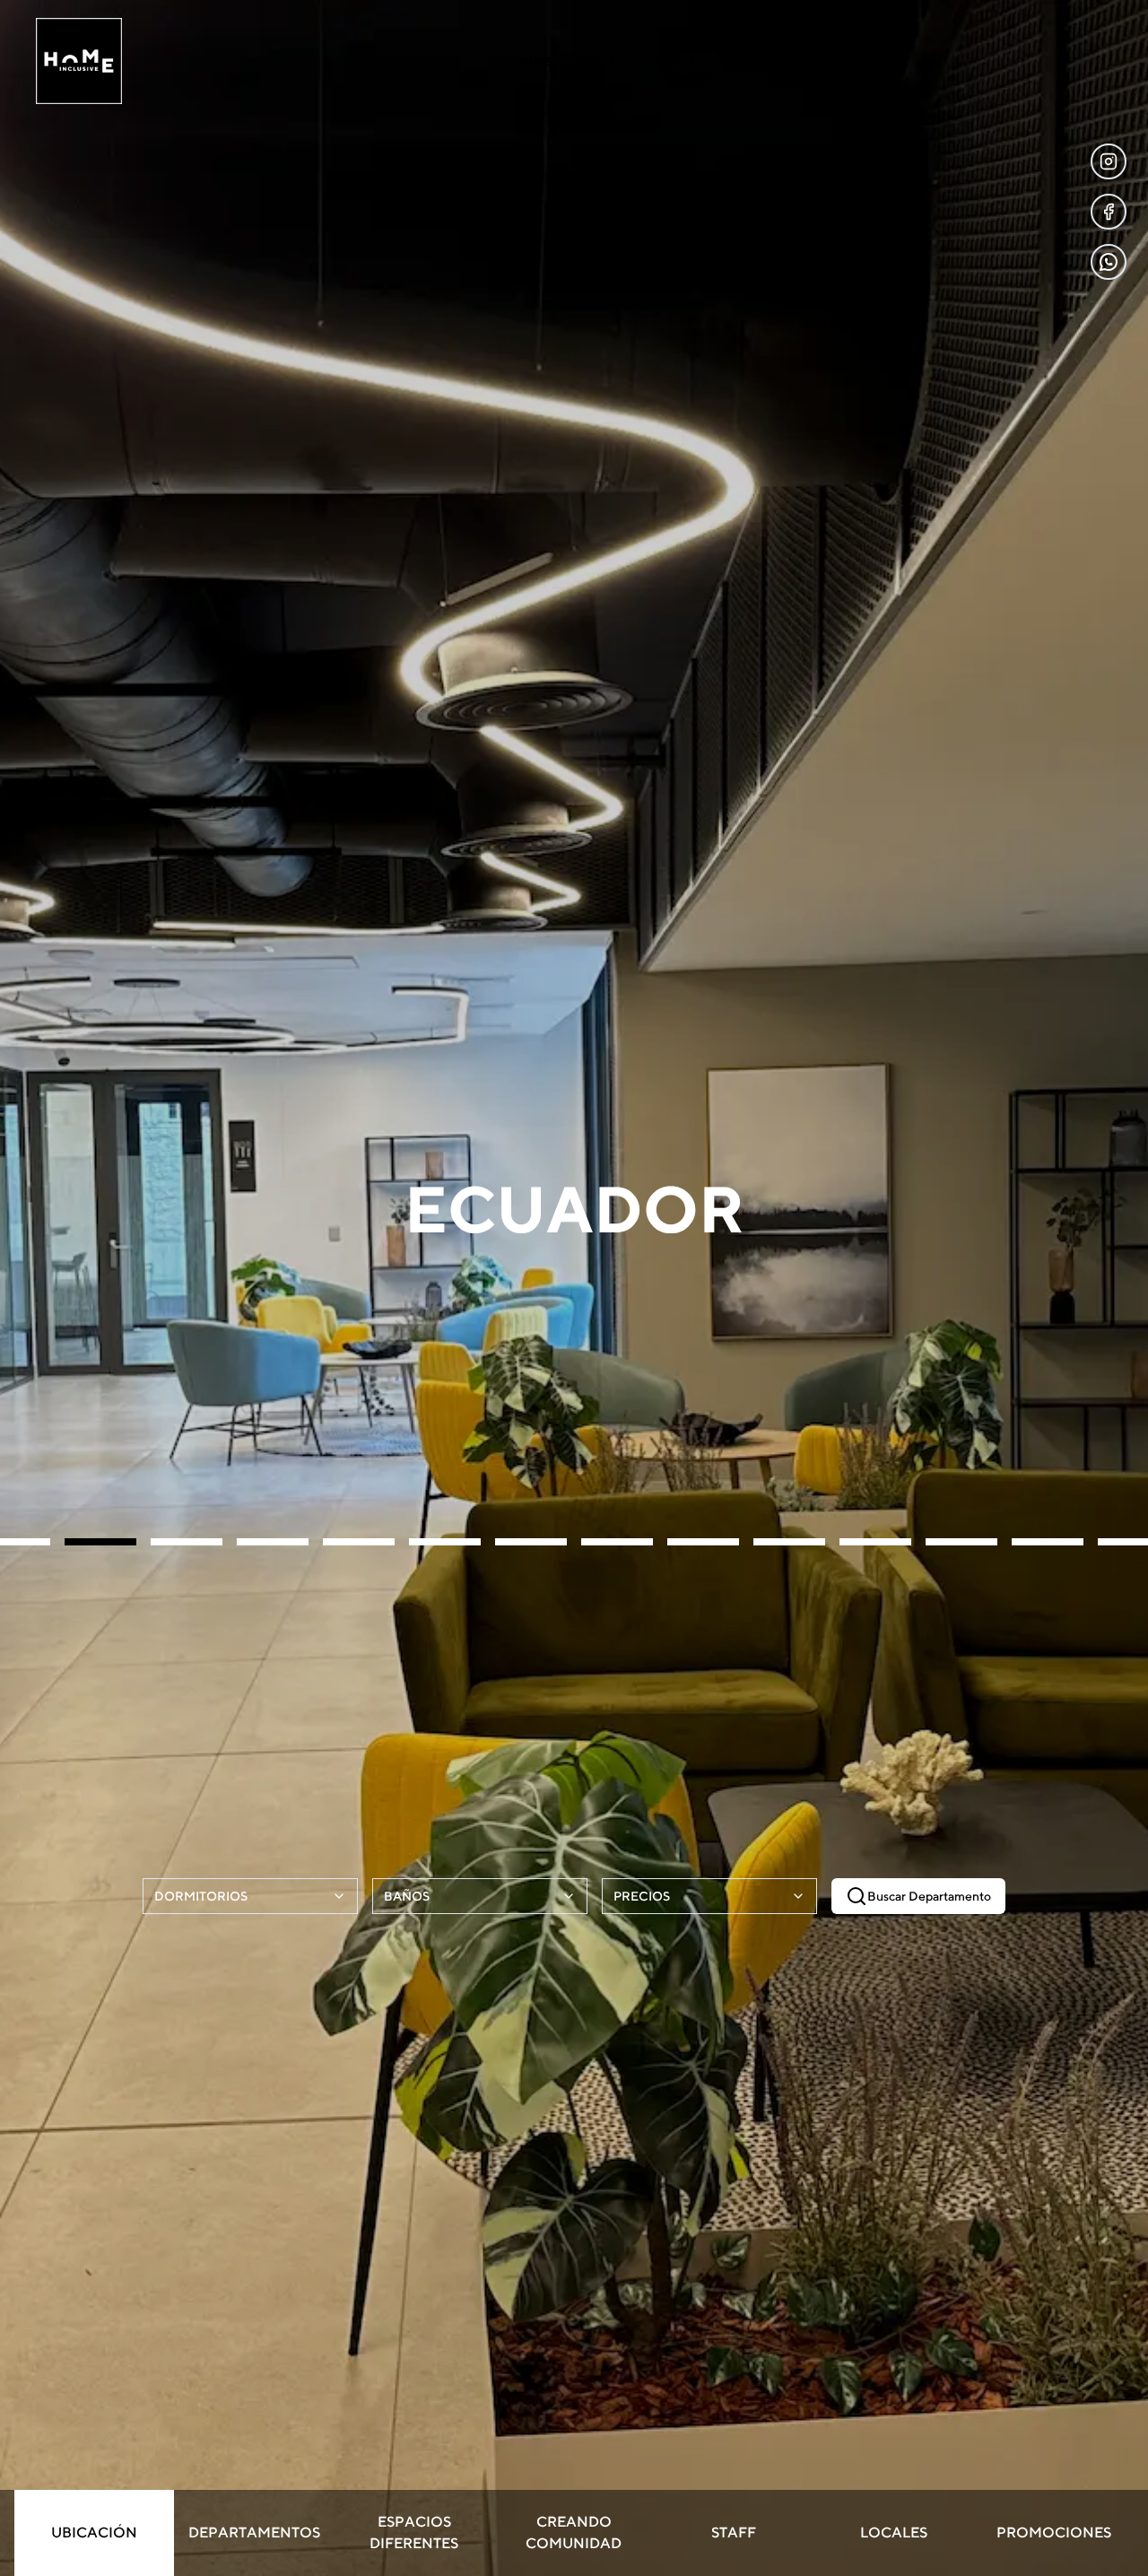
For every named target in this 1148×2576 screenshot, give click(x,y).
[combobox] (250, 1896)
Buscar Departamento (929, 1896)
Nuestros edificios (584, 61)
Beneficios (692, 61)
